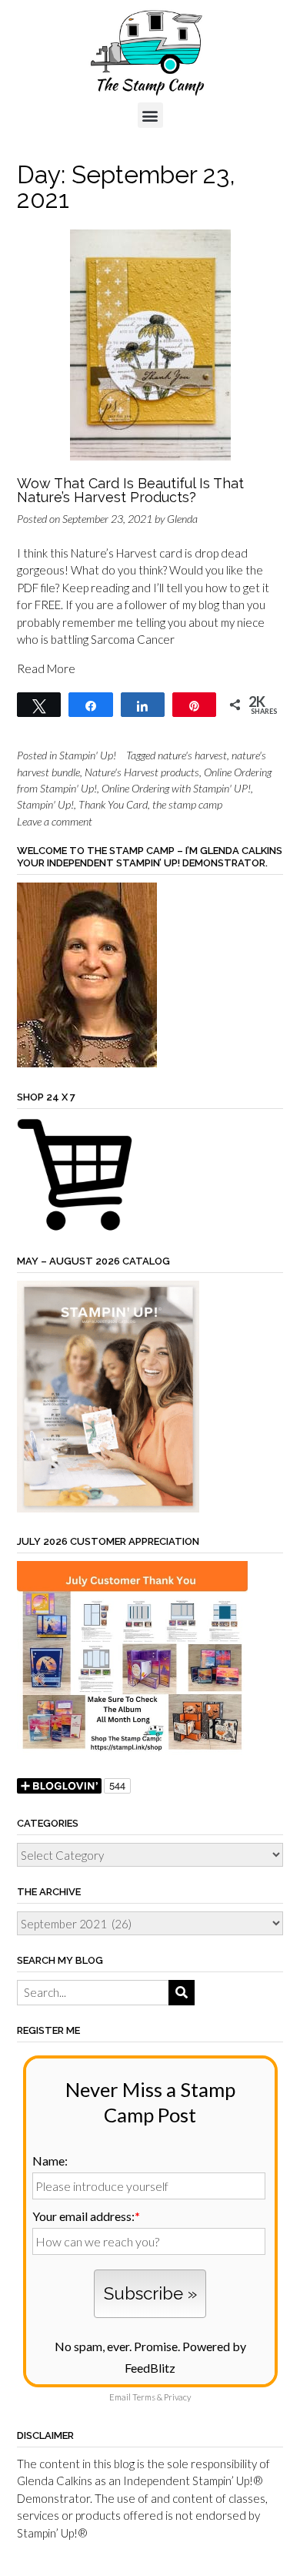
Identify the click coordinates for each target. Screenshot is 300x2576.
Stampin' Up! (88, 755)
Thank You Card (113, 804)
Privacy (177, 2397)
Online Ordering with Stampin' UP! (176, 788)
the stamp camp (187, 804)
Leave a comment (55, 821)
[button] (150, 115)
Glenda (182, 519)
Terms (144, 2397)
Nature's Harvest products (142, 772)
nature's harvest (192, 755)
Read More (46, 668)
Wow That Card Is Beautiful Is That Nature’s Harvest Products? (130, 490)
